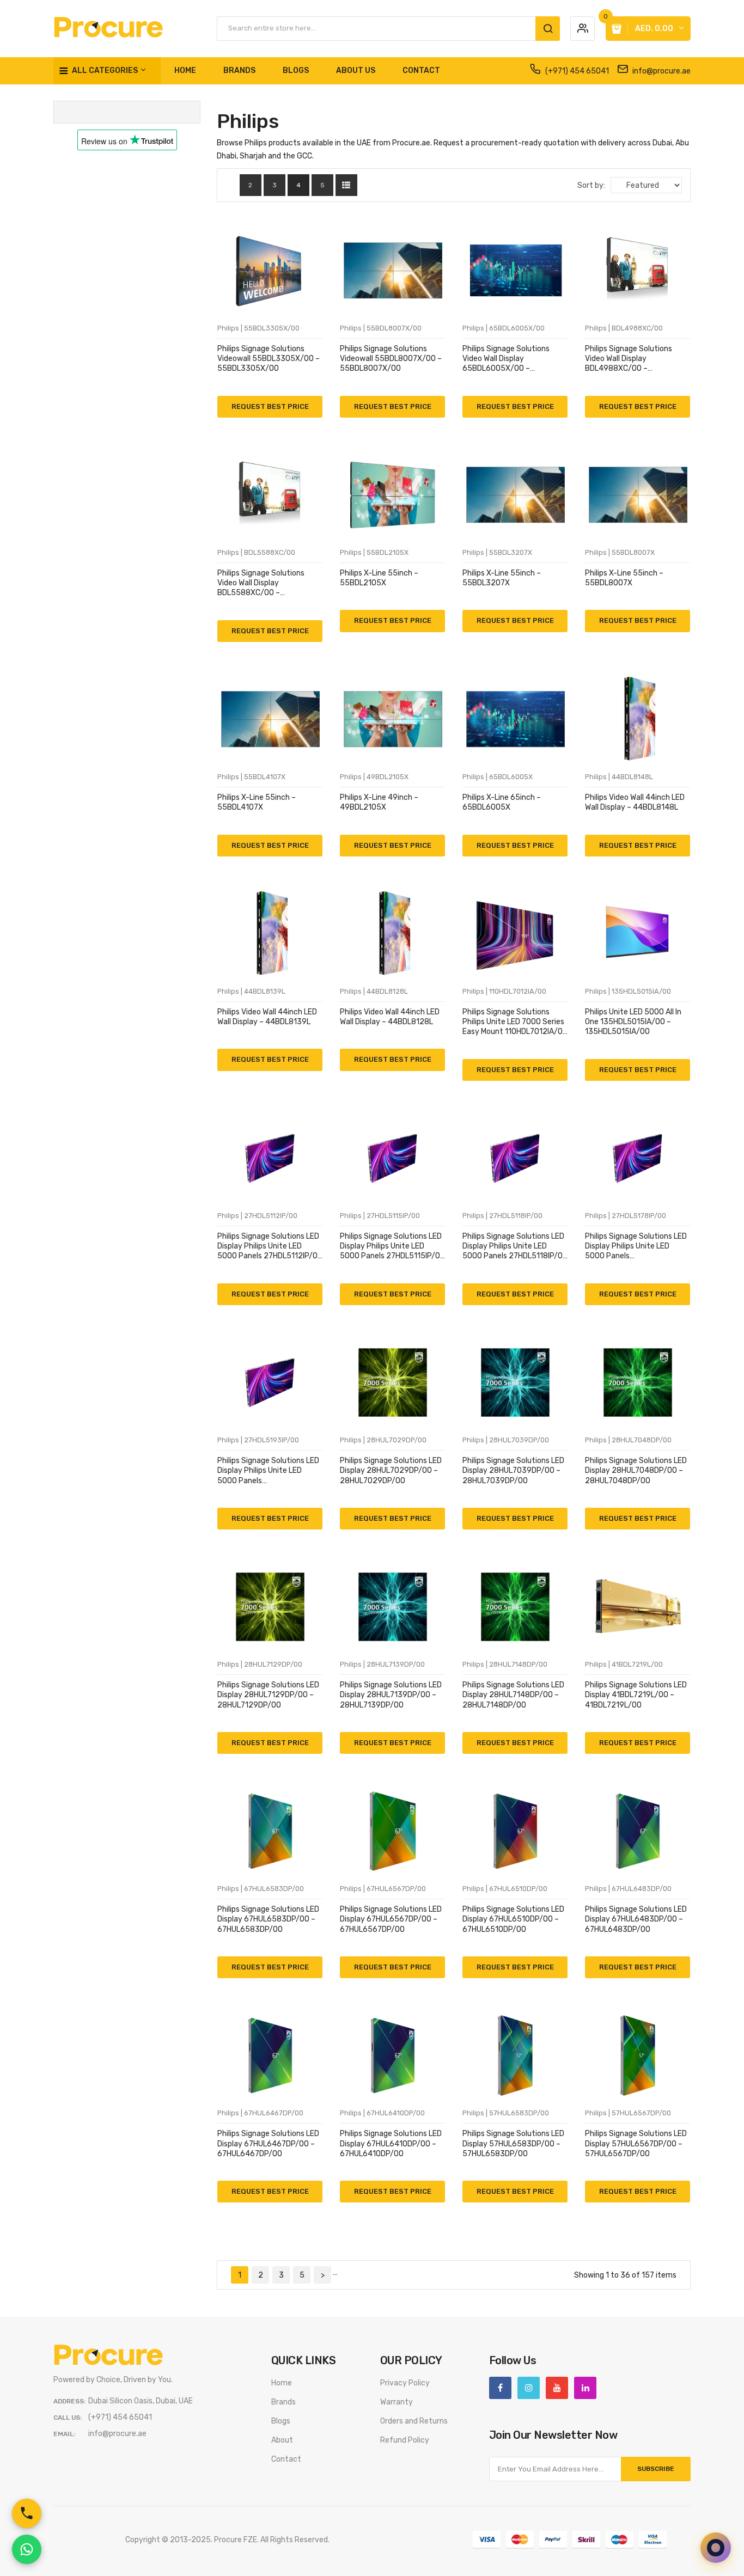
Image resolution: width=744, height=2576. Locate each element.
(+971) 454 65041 (576, 71)
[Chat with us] (716, 2548)
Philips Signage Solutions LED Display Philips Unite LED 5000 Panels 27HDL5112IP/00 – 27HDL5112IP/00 (270, 1247)
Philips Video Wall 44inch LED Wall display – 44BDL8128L (390, 1017)
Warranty (397, 2402)
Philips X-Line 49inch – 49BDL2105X (379, 802)
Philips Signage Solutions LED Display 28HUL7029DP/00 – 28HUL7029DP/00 (391, 1470)
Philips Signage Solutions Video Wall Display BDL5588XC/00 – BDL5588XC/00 (261, 583)
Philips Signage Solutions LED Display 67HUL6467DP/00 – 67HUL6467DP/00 (268, 2143)
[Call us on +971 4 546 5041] (27, 2513)
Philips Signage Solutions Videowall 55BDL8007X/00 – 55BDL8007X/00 (391, 359)
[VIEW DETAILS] (227, 400)
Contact (286, 2459)
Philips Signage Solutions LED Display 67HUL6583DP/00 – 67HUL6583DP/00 (268, 1919)
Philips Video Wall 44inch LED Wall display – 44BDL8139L (267, 1017)
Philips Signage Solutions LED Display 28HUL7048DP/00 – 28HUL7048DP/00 (636, 1470)
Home (282, 2383)
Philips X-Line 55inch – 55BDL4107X (257, 802)
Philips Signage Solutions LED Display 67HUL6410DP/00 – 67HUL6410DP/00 (391, 2143)
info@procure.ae (661, 71)
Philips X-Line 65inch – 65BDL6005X (502, 802)
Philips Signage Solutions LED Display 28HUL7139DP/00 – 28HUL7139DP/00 (391, 1695)
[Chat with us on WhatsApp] (27, 2549)
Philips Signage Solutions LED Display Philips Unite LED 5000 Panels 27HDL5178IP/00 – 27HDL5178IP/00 (636, 1247)
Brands (283, 2402)
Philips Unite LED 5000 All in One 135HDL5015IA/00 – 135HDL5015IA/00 (633, 1022)
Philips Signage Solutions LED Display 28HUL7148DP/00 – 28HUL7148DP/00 (513, 1695)
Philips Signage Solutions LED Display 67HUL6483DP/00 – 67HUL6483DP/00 (636, 1919)
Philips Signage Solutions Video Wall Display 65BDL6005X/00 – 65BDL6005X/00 (506, 359)
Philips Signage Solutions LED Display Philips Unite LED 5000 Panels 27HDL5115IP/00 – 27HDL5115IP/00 (392, 1247)
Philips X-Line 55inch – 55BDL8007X (624, 578)
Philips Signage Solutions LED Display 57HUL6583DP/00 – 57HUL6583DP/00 (513, 2143)
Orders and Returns (414, 2421)
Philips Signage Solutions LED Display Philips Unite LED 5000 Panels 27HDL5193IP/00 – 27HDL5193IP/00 (268, 1471)
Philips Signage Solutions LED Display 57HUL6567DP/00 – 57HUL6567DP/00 (636, 2143)
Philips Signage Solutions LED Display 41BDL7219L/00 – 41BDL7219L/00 (636, 1695)
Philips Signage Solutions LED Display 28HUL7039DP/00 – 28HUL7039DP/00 (513, 1470)
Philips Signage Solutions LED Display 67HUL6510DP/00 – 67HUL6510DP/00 (513, 1919)
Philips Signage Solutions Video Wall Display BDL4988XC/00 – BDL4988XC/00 (629, 359)
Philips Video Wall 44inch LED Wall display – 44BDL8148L (635, 802)
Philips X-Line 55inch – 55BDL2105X (379, 578)
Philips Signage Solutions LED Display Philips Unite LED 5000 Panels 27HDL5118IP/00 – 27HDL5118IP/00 (515, 1247)
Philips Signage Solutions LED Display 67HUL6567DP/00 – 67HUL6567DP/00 (391, 1919)
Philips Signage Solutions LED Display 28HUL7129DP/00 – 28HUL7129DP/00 (268, 1695)
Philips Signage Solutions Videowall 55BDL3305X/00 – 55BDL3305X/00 (269, 359)
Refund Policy (405, 2440)
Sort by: (591, 185)
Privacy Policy (405, 2383)
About (282, 2440)
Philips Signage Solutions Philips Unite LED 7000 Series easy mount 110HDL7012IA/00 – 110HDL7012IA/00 (515, 1022)
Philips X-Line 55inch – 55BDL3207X (502, 578)
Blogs (281, 2421)
